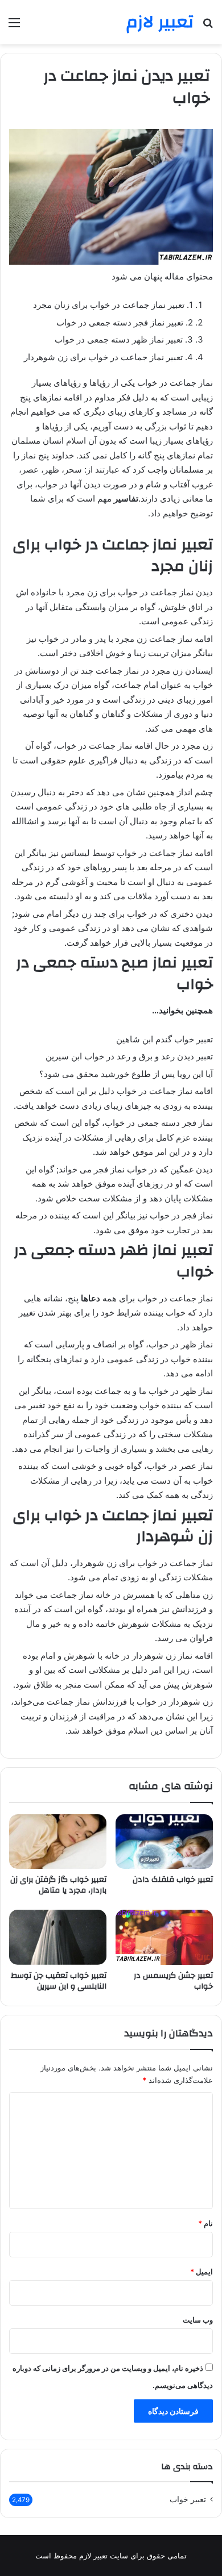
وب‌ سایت (198, 2320)
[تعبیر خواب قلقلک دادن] (164, 1842)
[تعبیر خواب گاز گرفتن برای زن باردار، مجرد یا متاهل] (58, 1842)
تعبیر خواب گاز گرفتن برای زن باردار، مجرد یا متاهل (58, 1885)
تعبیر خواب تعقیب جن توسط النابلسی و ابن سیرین (59, 1981)
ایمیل (202, 2272)
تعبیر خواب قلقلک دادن (173, 1880)
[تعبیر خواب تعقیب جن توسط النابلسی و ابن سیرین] (58, 1937)
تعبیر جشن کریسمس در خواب (173, 1981)
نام (205, 2223)
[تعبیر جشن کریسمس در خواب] (164, 1937)
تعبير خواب (188, 2499)
